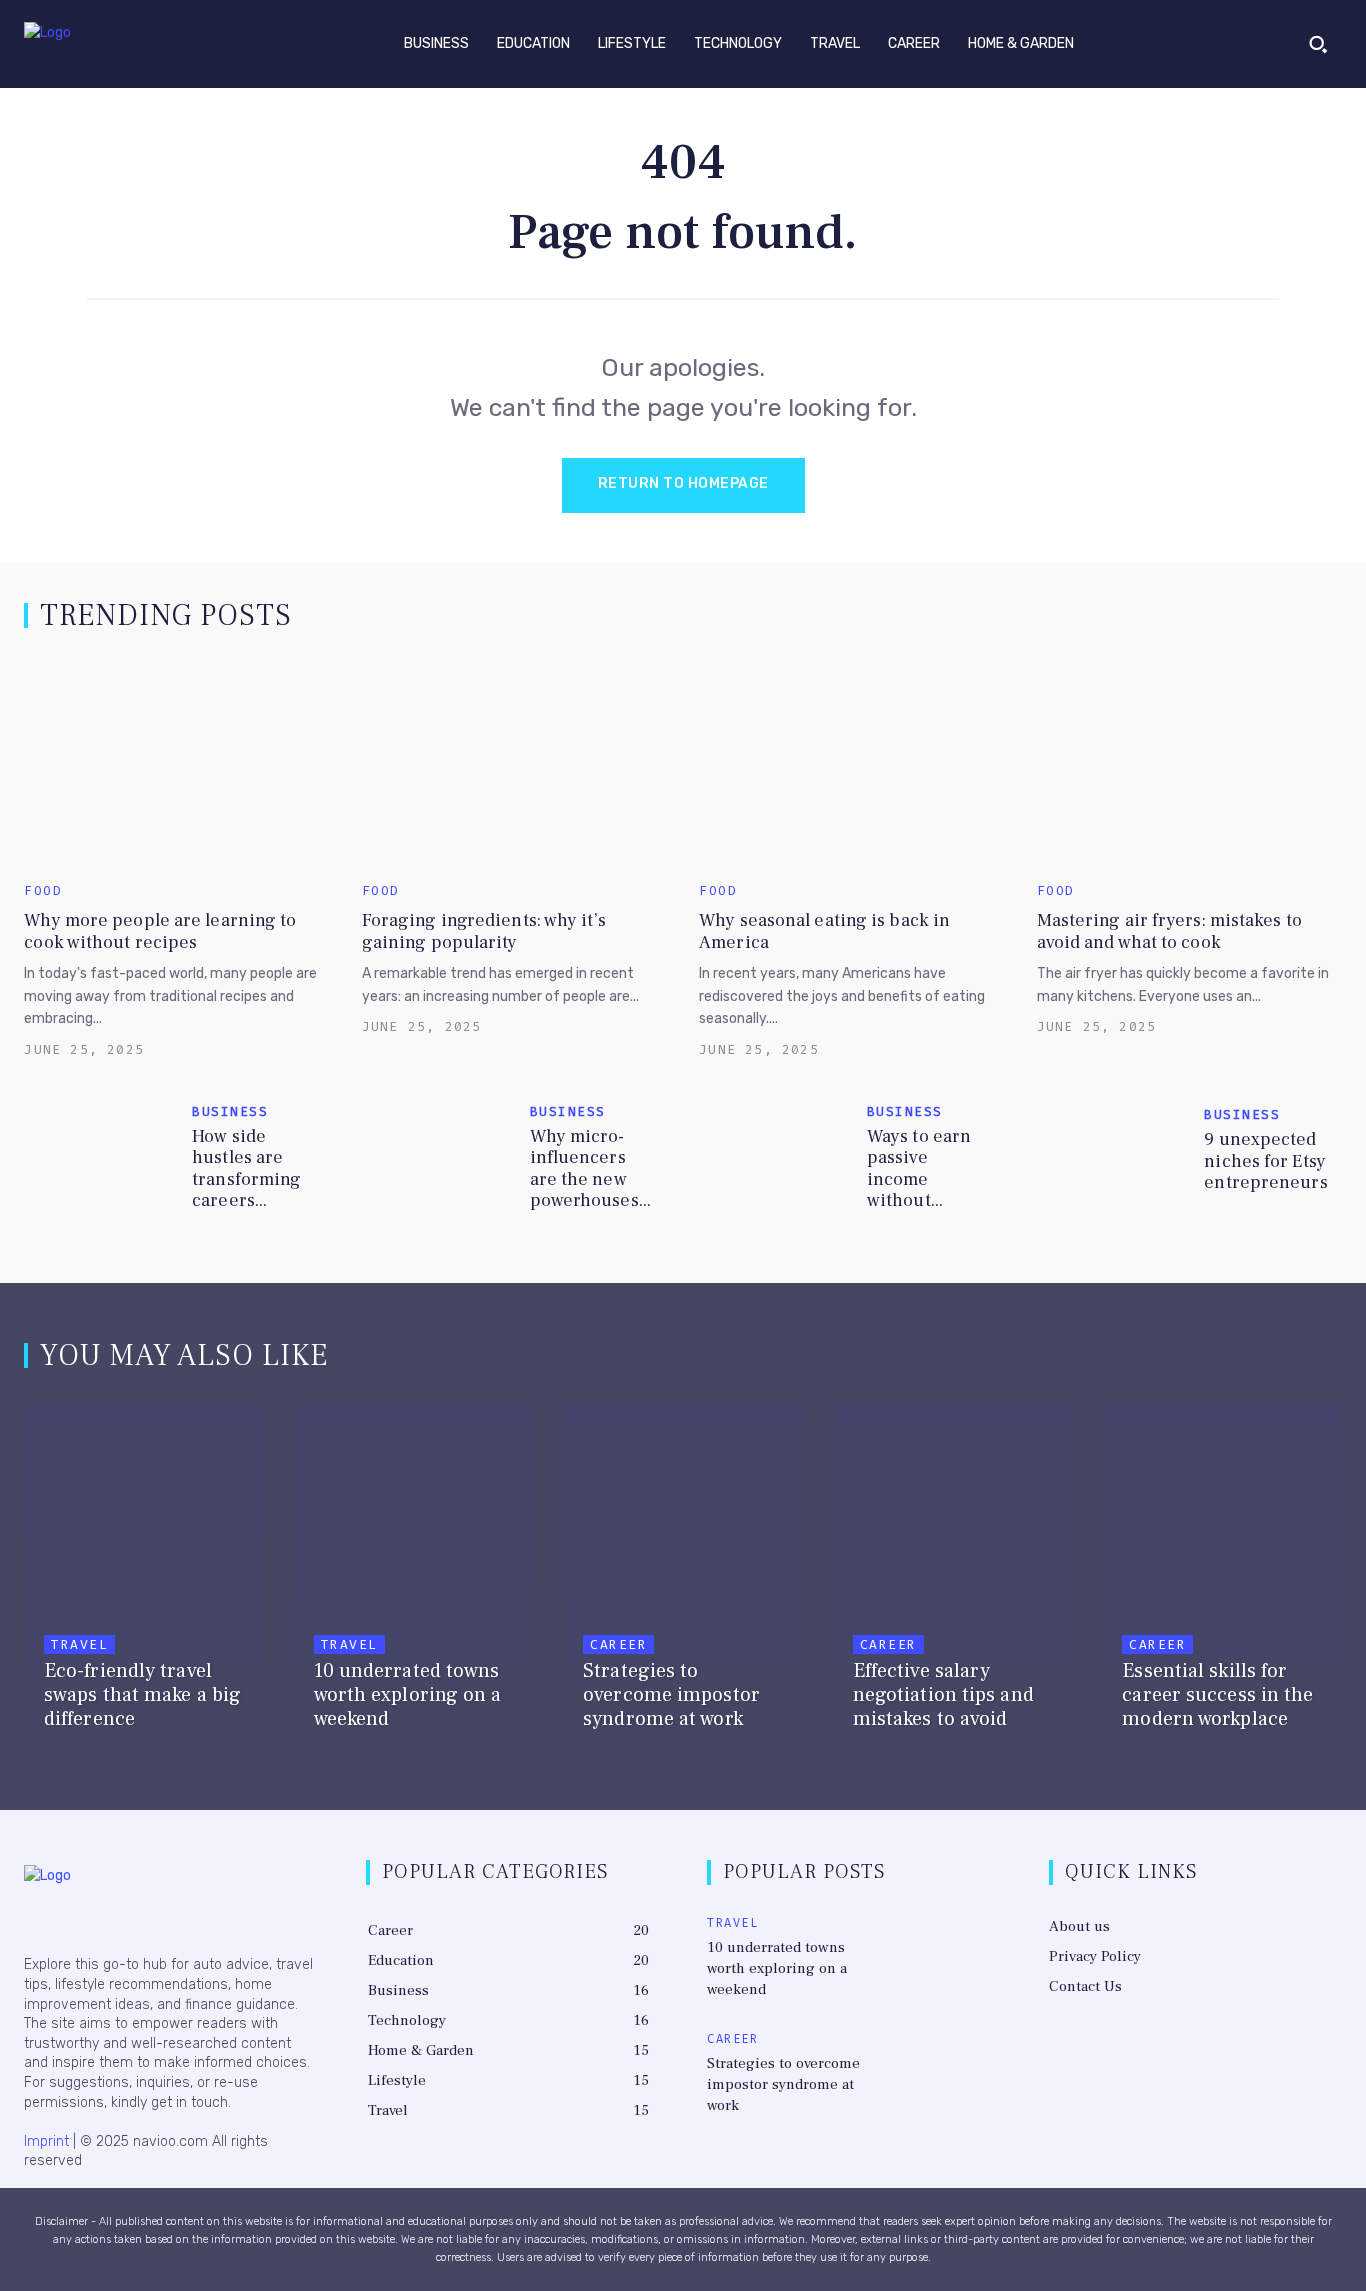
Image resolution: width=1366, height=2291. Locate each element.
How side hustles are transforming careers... (246, 1169)
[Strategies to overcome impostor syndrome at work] (683, 1582)
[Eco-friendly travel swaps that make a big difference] (144, 1582)
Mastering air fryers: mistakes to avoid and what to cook (1169, 931)
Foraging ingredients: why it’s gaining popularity (484, 931)
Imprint (46, 2141)
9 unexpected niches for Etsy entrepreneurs (1265, 1161)
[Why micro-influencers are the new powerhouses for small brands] (438, 1155)
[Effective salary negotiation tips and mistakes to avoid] (953, 1582)
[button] (1318, 44)
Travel (79, 1644)
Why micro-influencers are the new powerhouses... (590, 1169)
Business (230, 1111)
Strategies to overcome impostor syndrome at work (783, 2084)
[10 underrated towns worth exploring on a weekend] (414, 1582)
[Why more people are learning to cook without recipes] (176, 762)
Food (43, 890)
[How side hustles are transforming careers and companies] (100, 1155)
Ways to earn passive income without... (919, 1169)
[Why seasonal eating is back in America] (851, 762)
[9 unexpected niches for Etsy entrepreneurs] (1113, 1155)
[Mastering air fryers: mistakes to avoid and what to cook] (1189, 762)
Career (618, 1644)
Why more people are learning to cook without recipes (160, 931)
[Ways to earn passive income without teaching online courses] (775, 1155)
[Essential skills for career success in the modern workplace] (1222, 1582)
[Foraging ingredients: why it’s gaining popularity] (514, 762)
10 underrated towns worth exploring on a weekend (777, 1968)
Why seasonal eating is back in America (824, 931)
